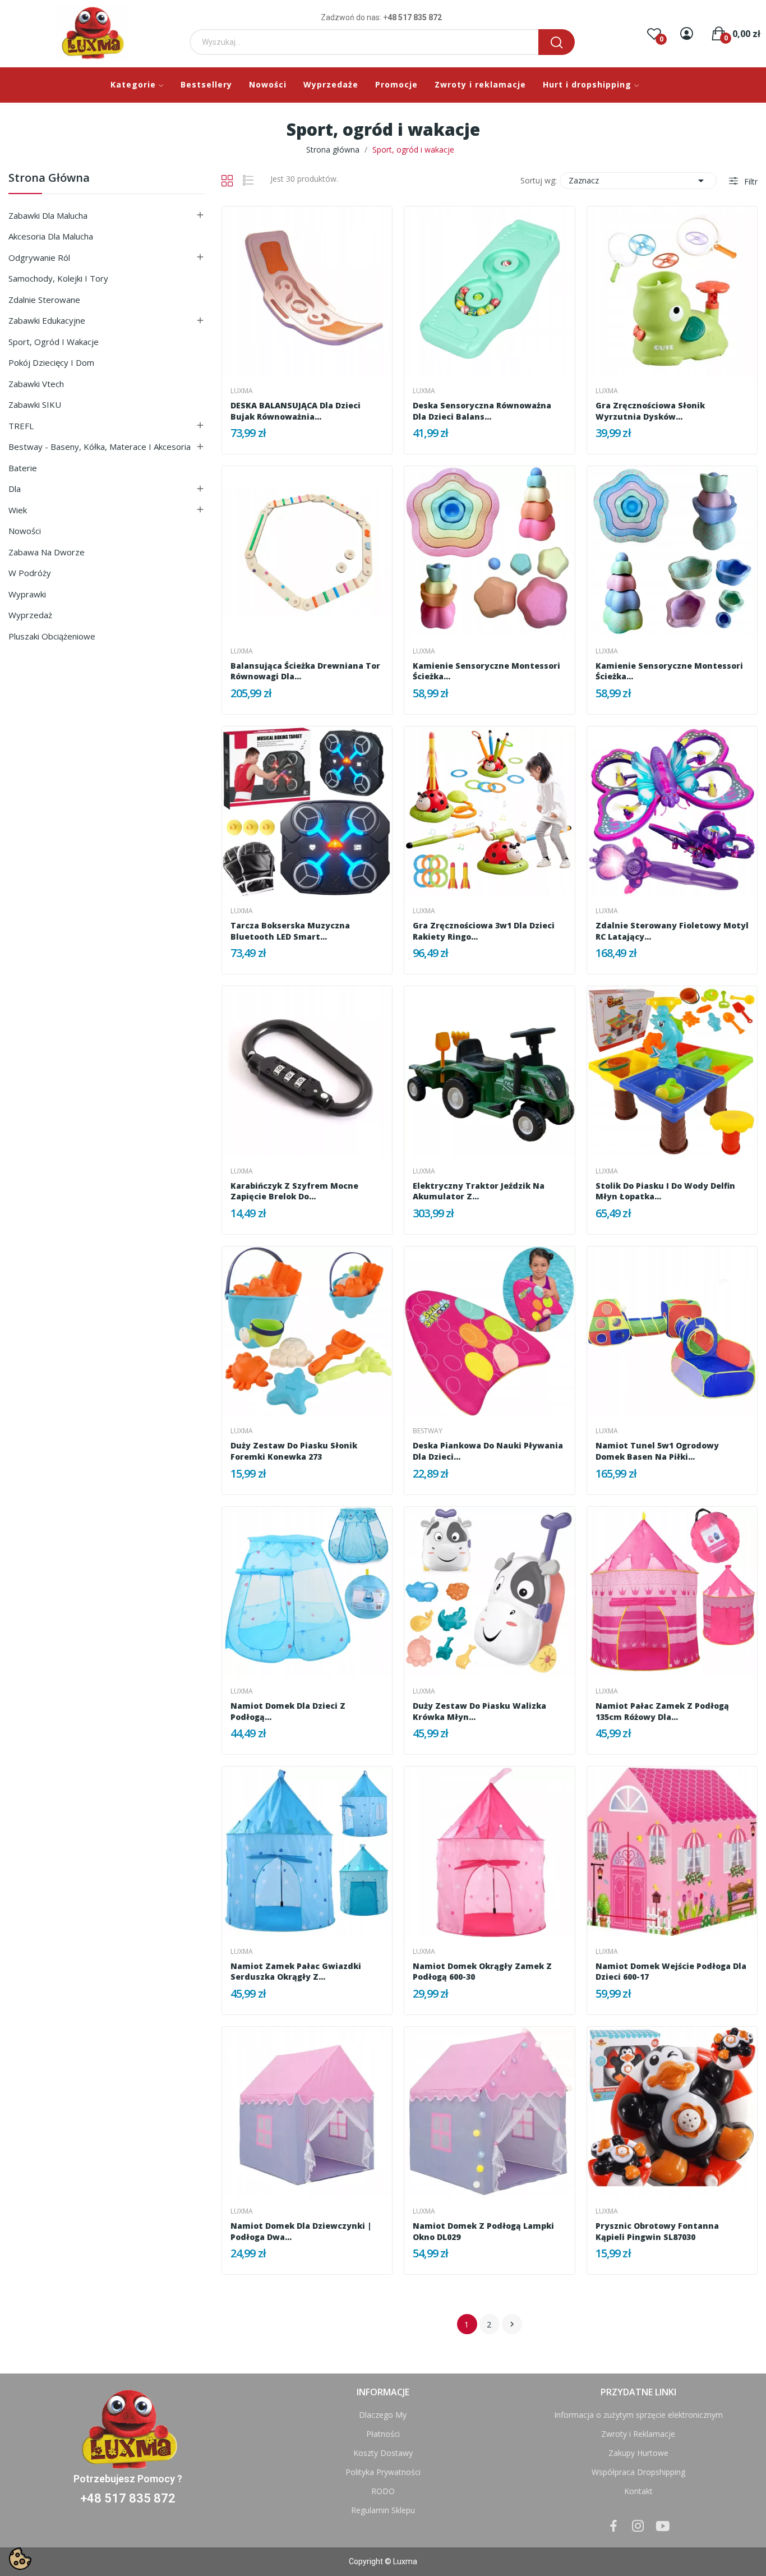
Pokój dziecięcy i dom (51, 362)
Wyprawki (27, 594)
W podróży (30, 573)
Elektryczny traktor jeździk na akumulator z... (479, 1191)
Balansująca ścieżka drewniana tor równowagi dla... (305, 671)
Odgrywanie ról (39, 257)
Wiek (18, 510)
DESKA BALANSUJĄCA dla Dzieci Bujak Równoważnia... (296, 411)
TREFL (21, 426)
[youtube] (663, 2526)
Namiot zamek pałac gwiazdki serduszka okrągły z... (296, 1972)
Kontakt (638, 2491)
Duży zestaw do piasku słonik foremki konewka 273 (294, 1451)
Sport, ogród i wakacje (54, 342)
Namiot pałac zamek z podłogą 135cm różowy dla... (662, 1711)
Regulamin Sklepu (383, 2510)
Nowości (25, 531)
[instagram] (638, 2526)
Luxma (242, 391)
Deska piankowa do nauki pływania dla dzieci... (488, 1451)
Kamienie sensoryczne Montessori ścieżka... (486, 671)
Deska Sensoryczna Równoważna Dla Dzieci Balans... (482, 411)
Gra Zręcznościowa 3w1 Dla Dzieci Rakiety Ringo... (484, 931)
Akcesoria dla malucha (51, 236)
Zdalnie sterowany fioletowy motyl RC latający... (672, 931)
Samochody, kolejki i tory (58, 278)
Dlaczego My (383, 2415)
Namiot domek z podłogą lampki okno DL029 (483, 2231)
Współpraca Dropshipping (638, 2472)
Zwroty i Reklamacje (638, 2434)
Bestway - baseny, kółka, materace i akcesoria (100, 447)
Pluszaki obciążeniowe (52, 636)
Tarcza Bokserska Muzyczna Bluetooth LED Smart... (290, 931)
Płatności (383, 2434)
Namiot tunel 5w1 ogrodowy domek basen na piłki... (657, 1451)
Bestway (428, 1431)
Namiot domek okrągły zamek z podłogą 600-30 (482, 1972)
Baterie (23, 468)
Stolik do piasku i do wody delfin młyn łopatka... (665, 1191)
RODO (383, 2491)
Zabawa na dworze (47, 552)
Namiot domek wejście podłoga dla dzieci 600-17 (671, 1972)
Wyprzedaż (30, 615)
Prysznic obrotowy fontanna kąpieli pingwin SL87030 (657, 2231)
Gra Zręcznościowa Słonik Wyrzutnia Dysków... (650, 411)
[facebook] (613, 2526)
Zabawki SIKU (35, 404)
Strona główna (49, 179)
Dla (15, 489)
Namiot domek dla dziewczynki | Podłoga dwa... (301, 2231)
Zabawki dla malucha (48, 215)
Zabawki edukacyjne (47, 320)
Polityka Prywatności (383, 2472)
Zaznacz (638, 181)
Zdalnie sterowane (44, 300)
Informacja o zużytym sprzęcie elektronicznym (638, 2415)
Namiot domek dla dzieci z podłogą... (288, 1711)
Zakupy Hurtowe (638, 2453)
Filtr (750, 181)
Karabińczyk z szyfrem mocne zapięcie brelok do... (294, 1191)
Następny (512, 2324)
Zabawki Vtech (36, 384)
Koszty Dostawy (383, 2453)
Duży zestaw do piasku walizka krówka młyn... (479, 1711)
